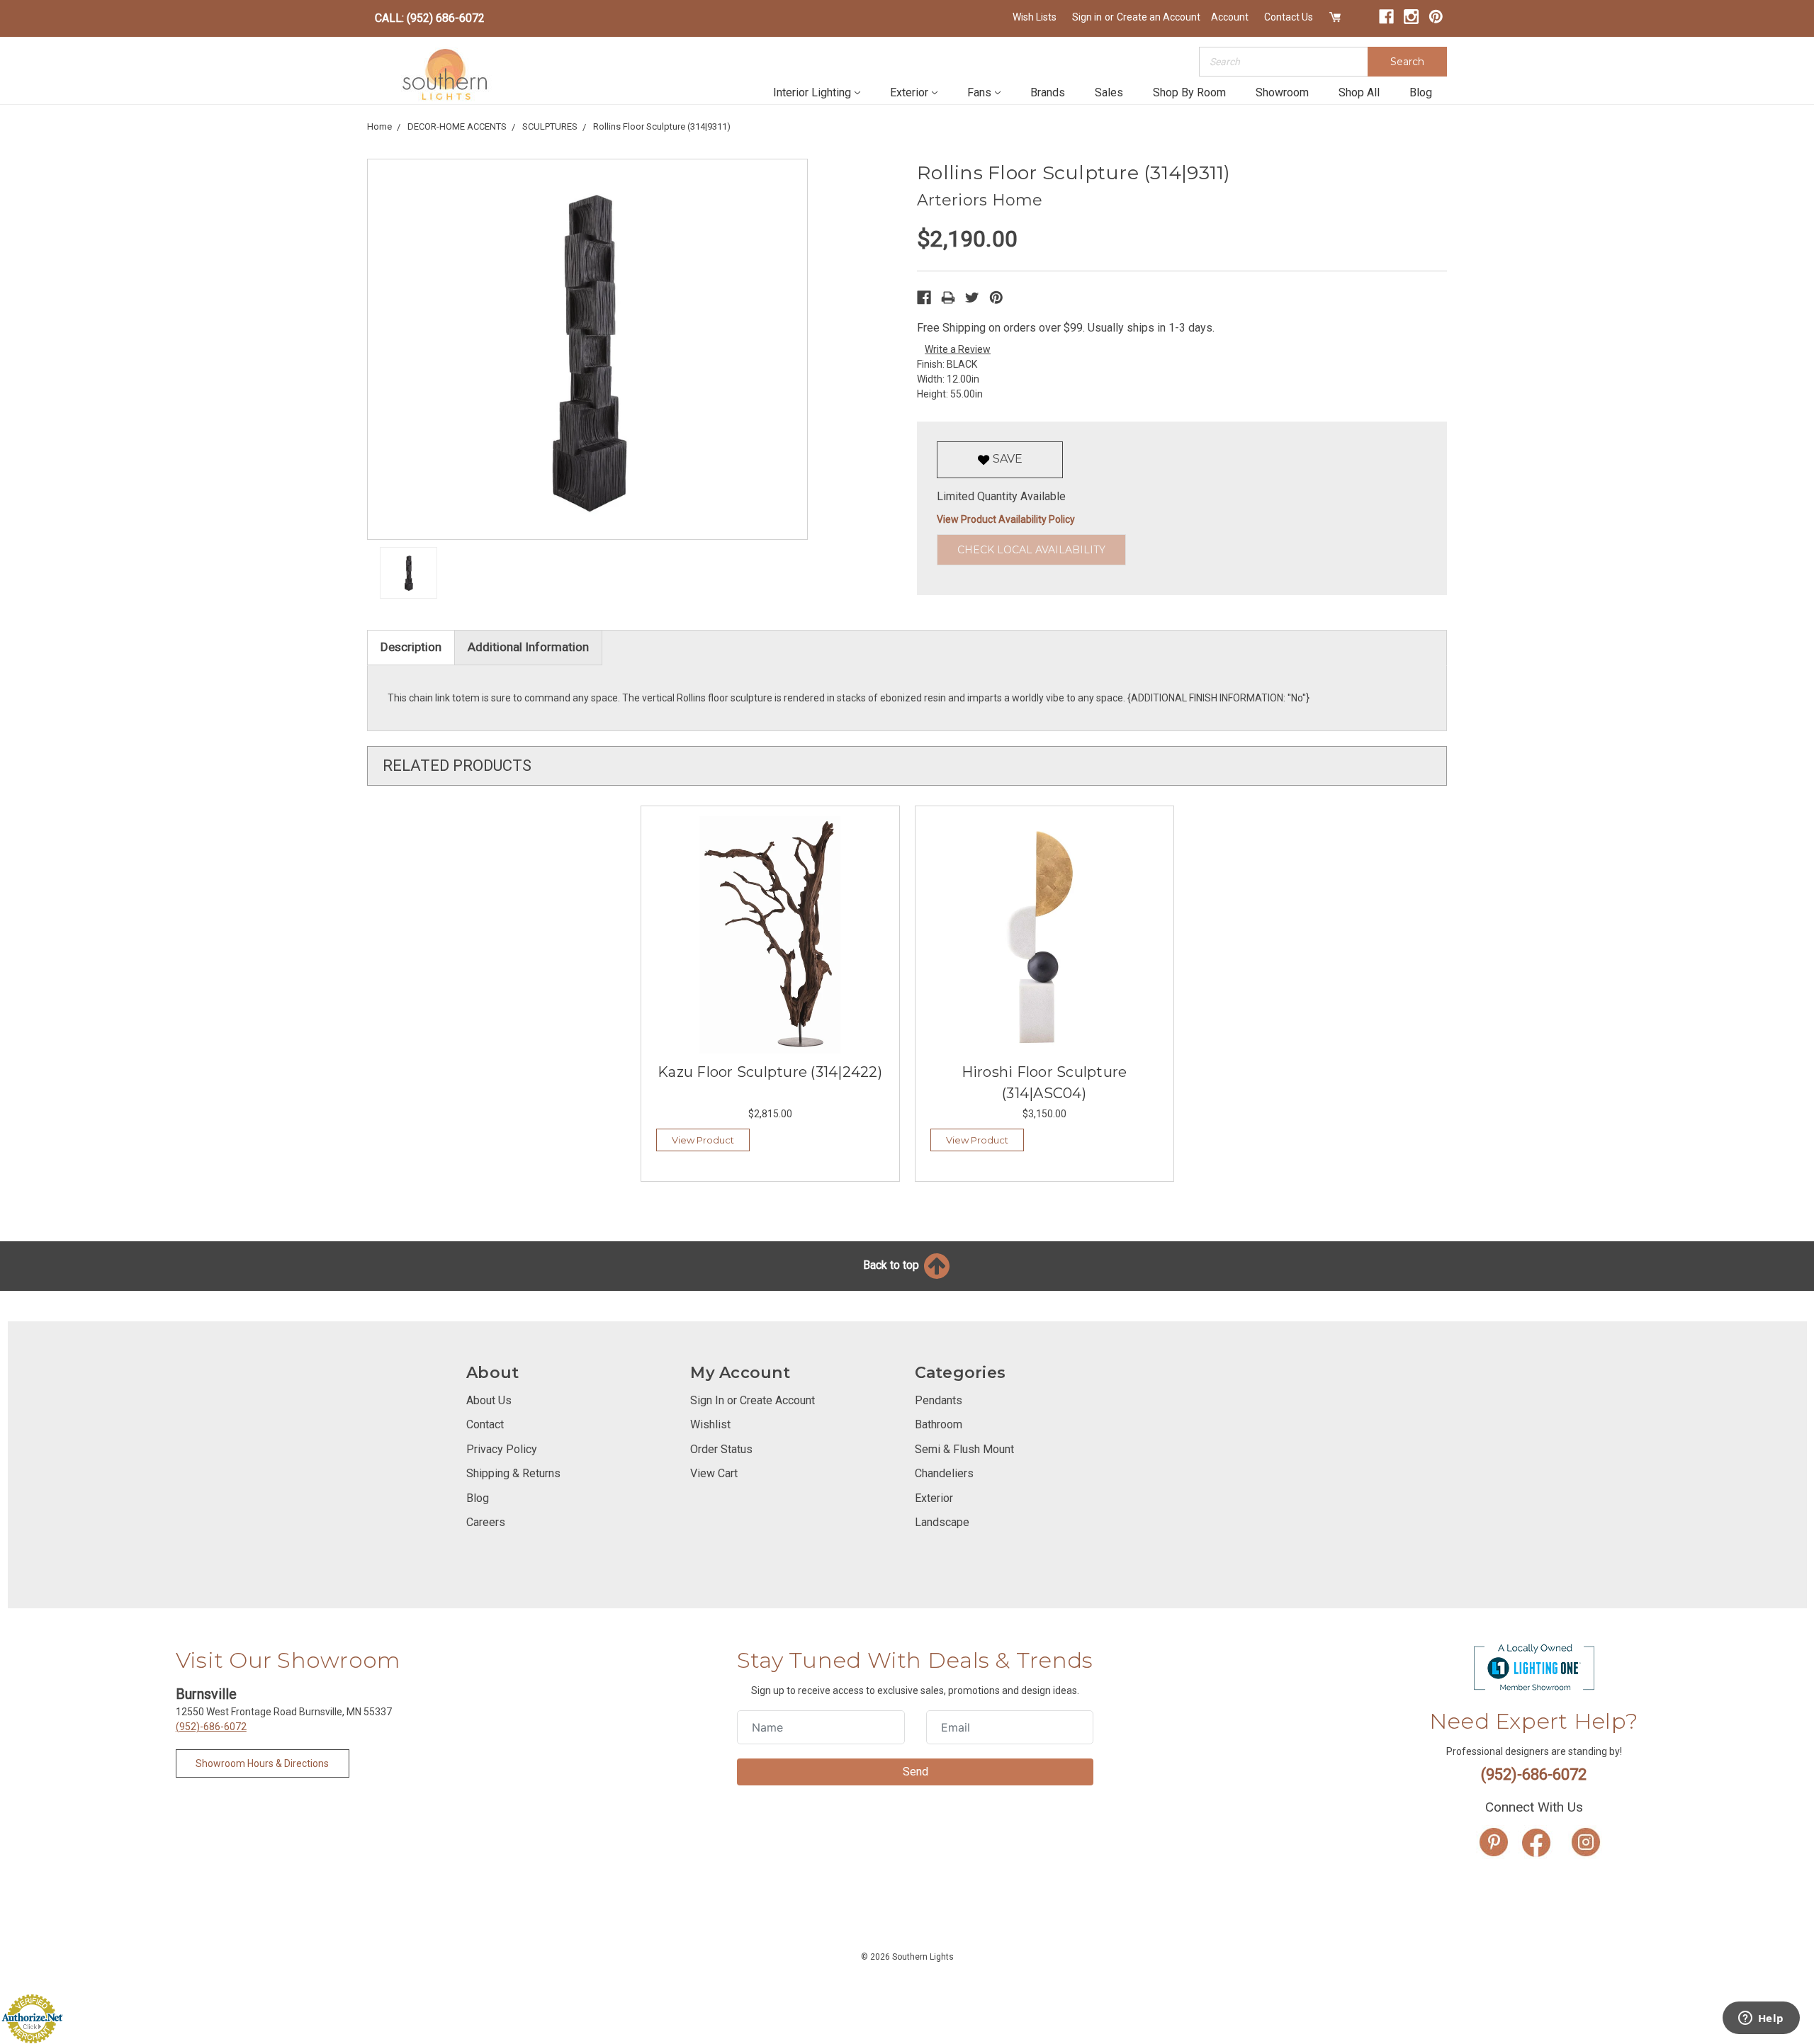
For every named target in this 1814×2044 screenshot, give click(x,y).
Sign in (1087, 17)
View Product (703, 1140)
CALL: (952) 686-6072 (430, 18)
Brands (1048, 92)
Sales (1109, 92)
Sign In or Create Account (753, 1400)
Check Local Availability (1031, 550)
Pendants (939, 1400)
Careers (486, 1522)
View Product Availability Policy (1006, 519)
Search (1407, 62)
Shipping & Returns (513, 1473)
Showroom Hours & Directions (262, 1763)
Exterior (909, 92)
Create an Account (1159, 17)
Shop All (1359, 92)
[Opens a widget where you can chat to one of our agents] (1761, 2019)
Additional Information (528, 647)
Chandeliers (944, 1473)
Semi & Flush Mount (964, 1449)
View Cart (714, 1473)
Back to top (892, 1265)
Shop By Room (1189, 92)
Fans (979, 92)
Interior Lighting (812, 92)
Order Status (721, 1449)
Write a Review (958, 349)
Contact (485, 1424)
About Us (489, 1400)
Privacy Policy (502, 1449)
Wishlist (710, 1424)
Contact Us (1289, 17)
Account (1230, 17)
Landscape (942, 1522)
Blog (1421, 92)
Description (411, 647)
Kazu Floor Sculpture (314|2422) (770, 1072)
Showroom (1282, 92)
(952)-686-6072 (211, 1727)
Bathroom (939, 1424)
